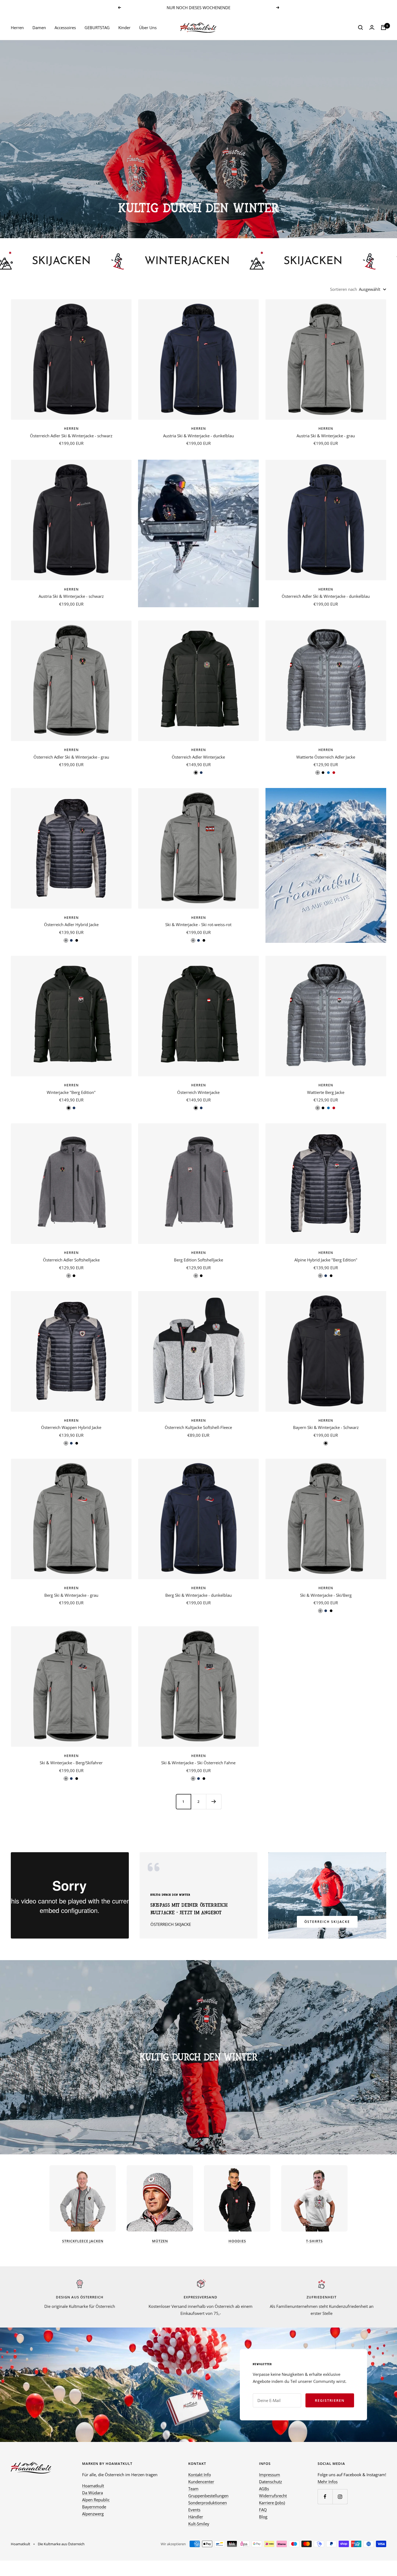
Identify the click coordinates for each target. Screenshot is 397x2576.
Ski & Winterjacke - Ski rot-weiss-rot (198, 924)
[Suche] (361, 28)
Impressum (270, 2475)
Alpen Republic (96, 2500)
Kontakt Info (200, 2475)
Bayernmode (94, 2507)
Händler (196, 2517)
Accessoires (65, 28)
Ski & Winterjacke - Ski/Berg (326, 1595)
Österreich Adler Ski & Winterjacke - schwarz (71, 436)
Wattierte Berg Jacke (326, 1092)
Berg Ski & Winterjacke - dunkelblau (198, 1595)
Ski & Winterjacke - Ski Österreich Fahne (198, 1763)
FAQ (263, 2510)
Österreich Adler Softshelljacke (71, 1260)
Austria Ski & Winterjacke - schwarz (71, 596)
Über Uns (148, 28)
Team (193, 2489)
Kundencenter (201, 2482)
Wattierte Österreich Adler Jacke (326, 757)
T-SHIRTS (314, 2241)
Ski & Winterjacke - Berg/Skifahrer (71, 1763)
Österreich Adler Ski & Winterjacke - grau (71, 757)
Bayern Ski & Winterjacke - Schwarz (326, 1427)
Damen (39, 28)
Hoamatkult (93, 2486)
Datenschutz (270, 2482)
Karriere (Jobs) (272, 2503)
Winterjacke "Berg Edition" (71, 1092)
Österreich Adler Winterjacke (198, 757)
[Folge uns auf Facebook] (325, 2497)
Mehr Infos (328, 2482)
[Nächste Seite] (214, 1802)
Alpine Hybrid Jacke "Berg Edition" (326, 1260)
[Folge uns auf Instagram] (340, 2497)
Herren (17, 28)
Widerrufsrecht (273, 2496)
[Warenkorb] (383, 28)
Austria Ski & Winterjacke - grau (326, 436)
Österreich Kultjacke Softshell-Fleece (198, 1427)
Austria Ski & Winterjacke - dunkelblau (198, 436)
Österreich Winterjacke (198, 1092)
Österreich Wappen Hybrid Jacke (71, 1427)
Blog (263, 2517)
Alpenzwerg (93, 2514)
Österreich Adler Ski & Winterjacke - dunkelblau (326, 596)
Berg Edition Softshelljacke (198, 1260)
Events (194, 2510)
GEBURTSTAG (97, 28)
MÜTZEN (160, 2241)
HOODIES (237, 2241)
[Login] (372, 28)
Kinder (124, 28)
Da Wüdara (92, 2493)
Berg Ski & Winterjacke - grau (71, 1595)
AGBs (264, 2489)
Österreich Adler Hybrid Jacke (71, 924)
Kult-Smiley (199, 2524)
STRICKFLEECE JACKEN (83, 2241)
